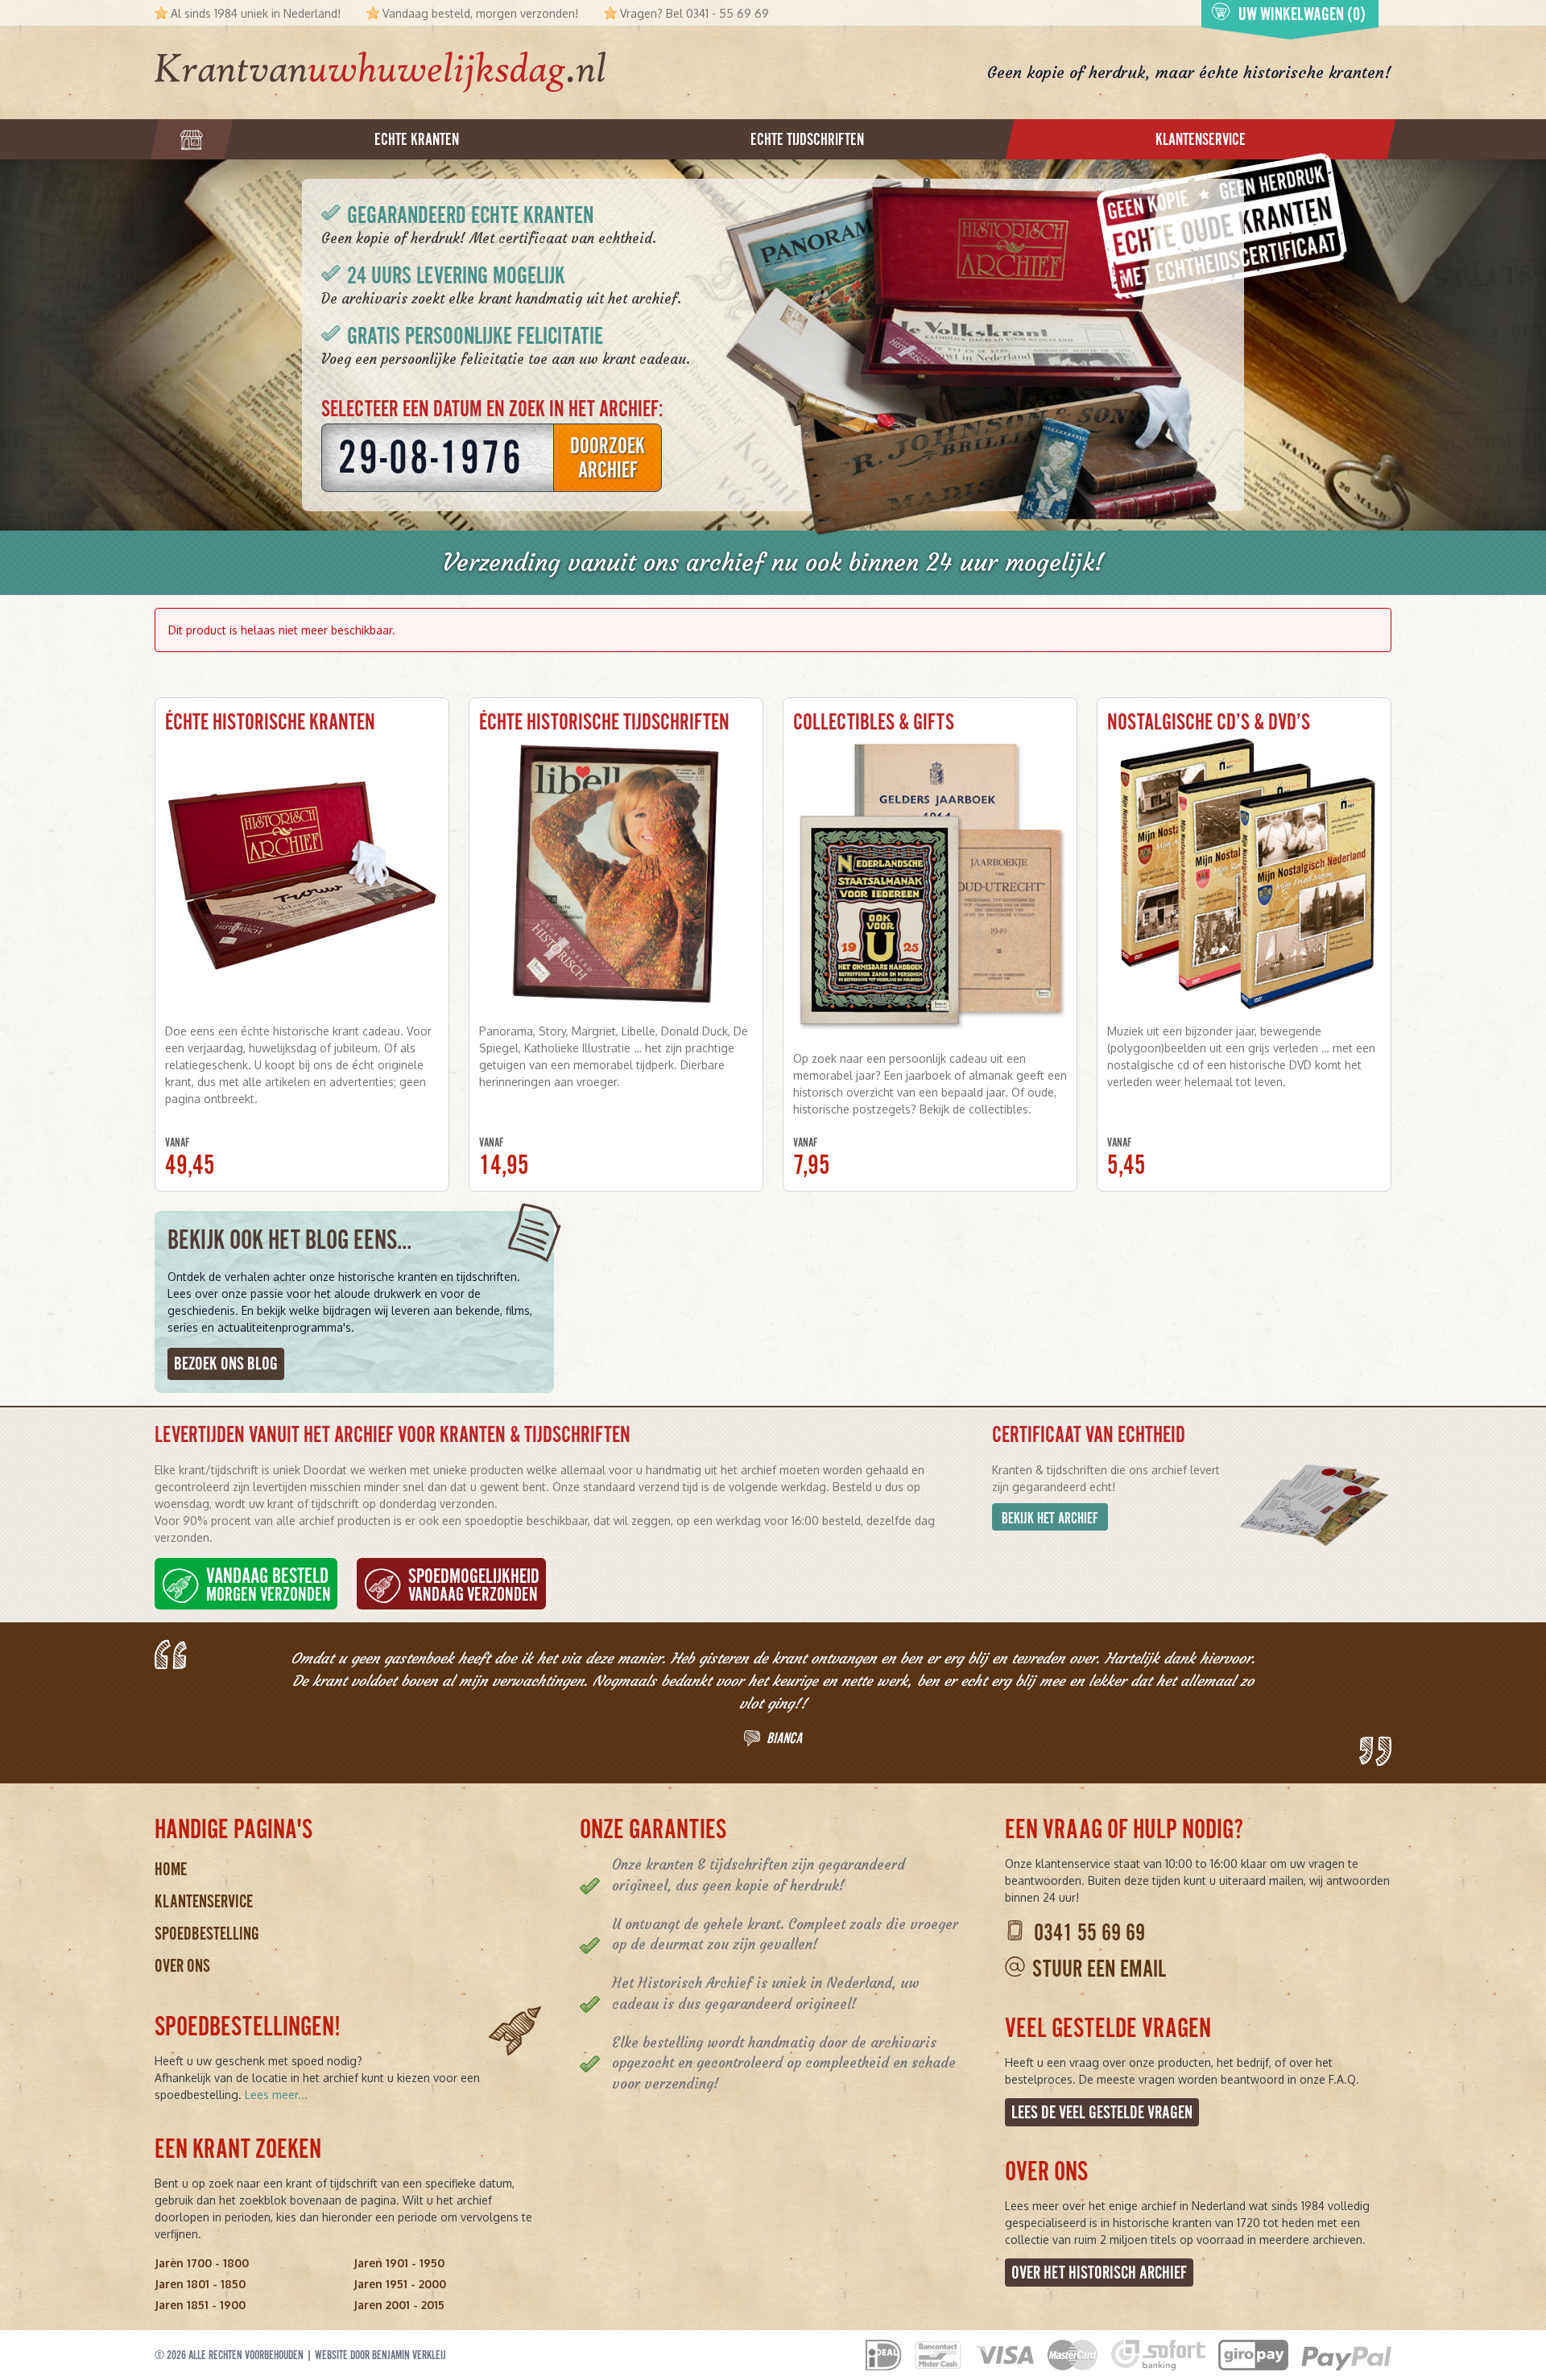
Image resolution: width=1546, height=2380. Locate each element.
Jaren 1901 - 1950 (399, 2263)
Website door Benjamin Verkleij (380, 2355)
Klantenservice (204, 1901)
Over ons (182, 1966)
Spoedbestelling (207, 1934)
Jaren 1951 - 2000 (400, 2284)
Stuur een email (1099, 1969)
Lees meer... (276, 2095)
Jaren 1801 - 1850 (200, 2284)
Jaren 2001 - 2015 (399, 2305)
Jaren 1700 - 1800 (202, 2263)
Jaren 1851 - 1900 (200, 2305)
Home (171, 1869)
